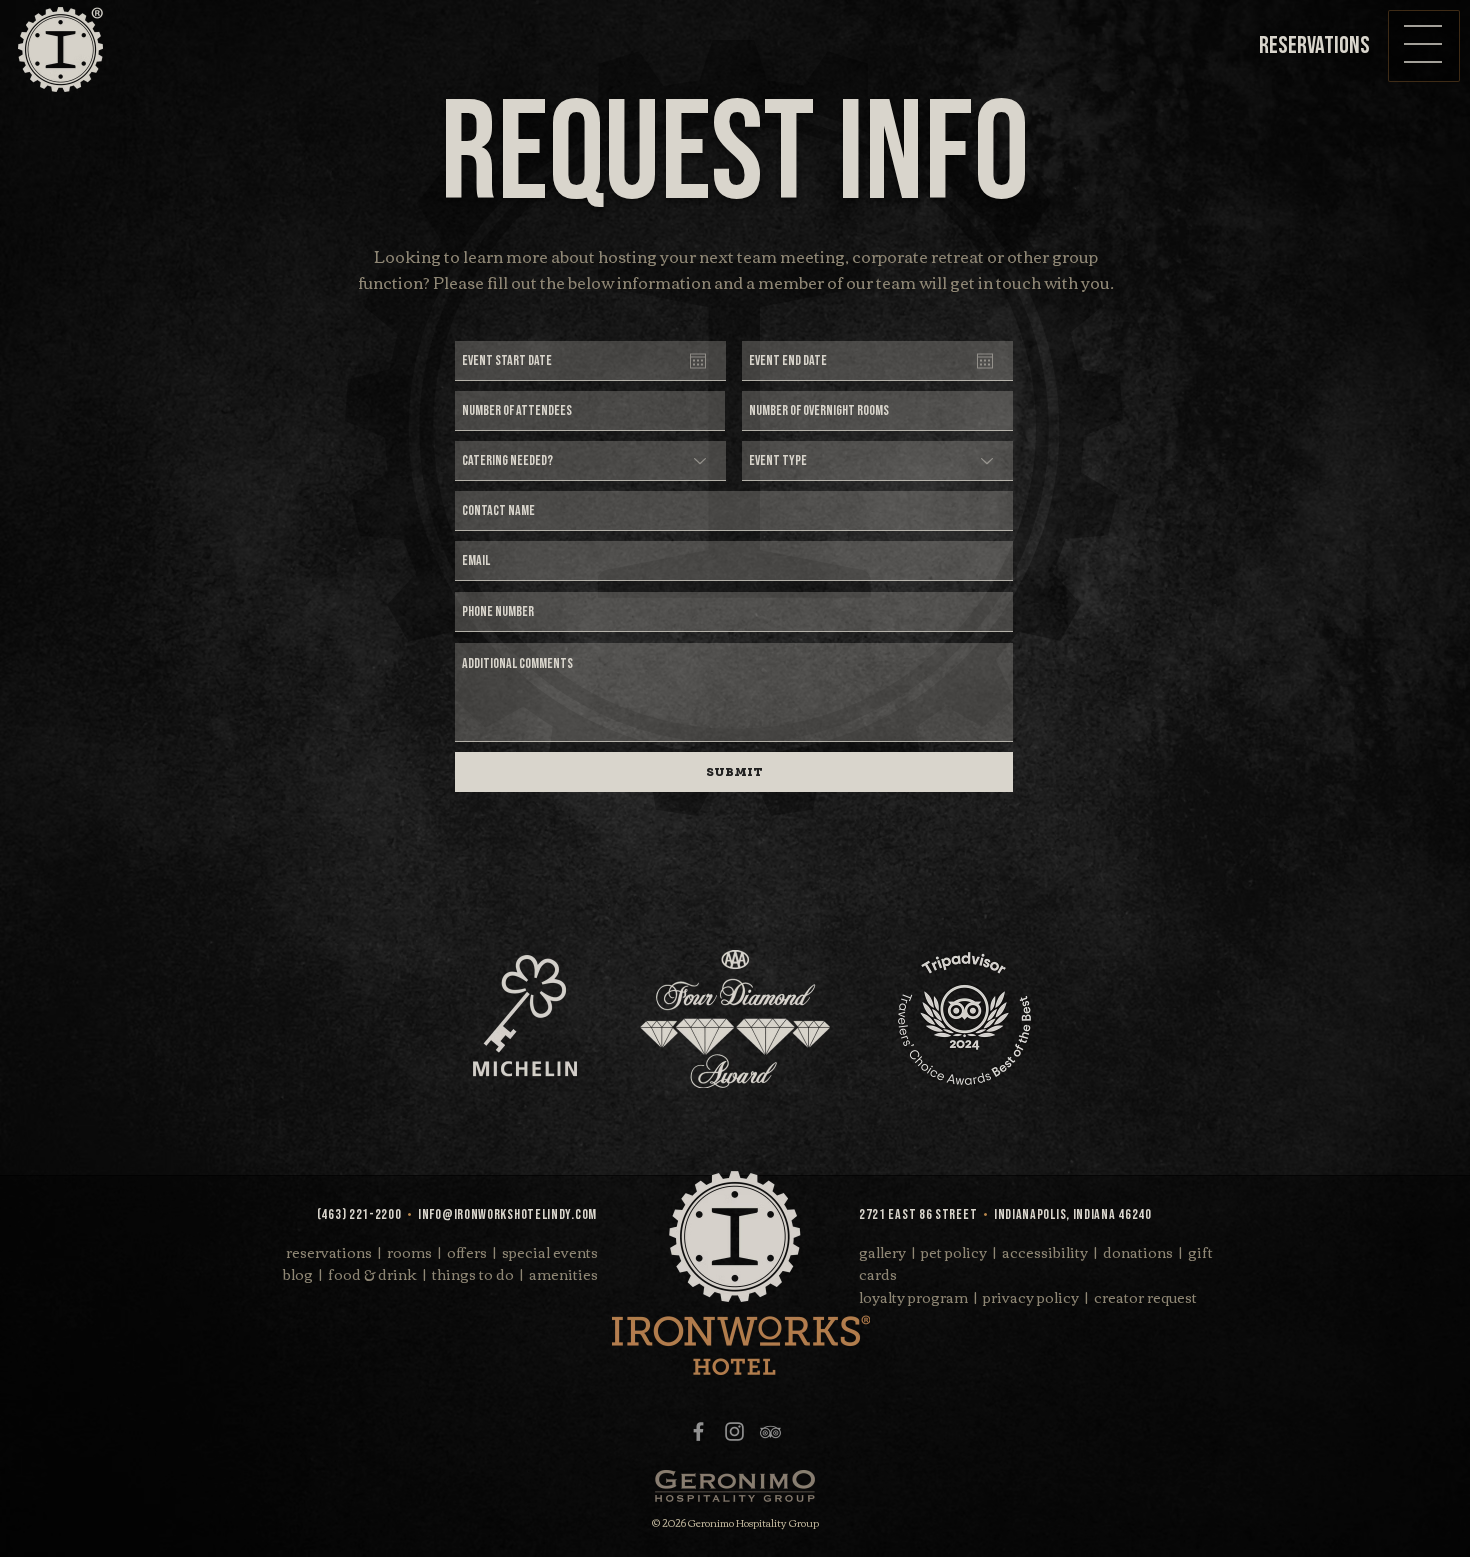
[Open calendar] (698, 361)
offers (467, 1252)
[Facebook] (698, 1431)
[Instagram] (734, 1431)
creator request (1145, 1297)
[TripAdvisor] (770, 1431)
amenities (563, 1274)
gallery (882, 1252)
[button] (1423, 44)
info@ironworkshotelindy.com (507, 1214)
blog (298, 1274)
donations (1138, 1252)
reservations (329, 1252)
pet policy (954, 1252)
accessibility (1045, 1252)
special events (550, 1252)
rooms (409, 1252)
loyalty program (913, 1297)
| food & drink (368, 1274)
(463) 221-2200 (359, 1214)
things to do (473, 1274)
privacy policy (1031, 1297)
